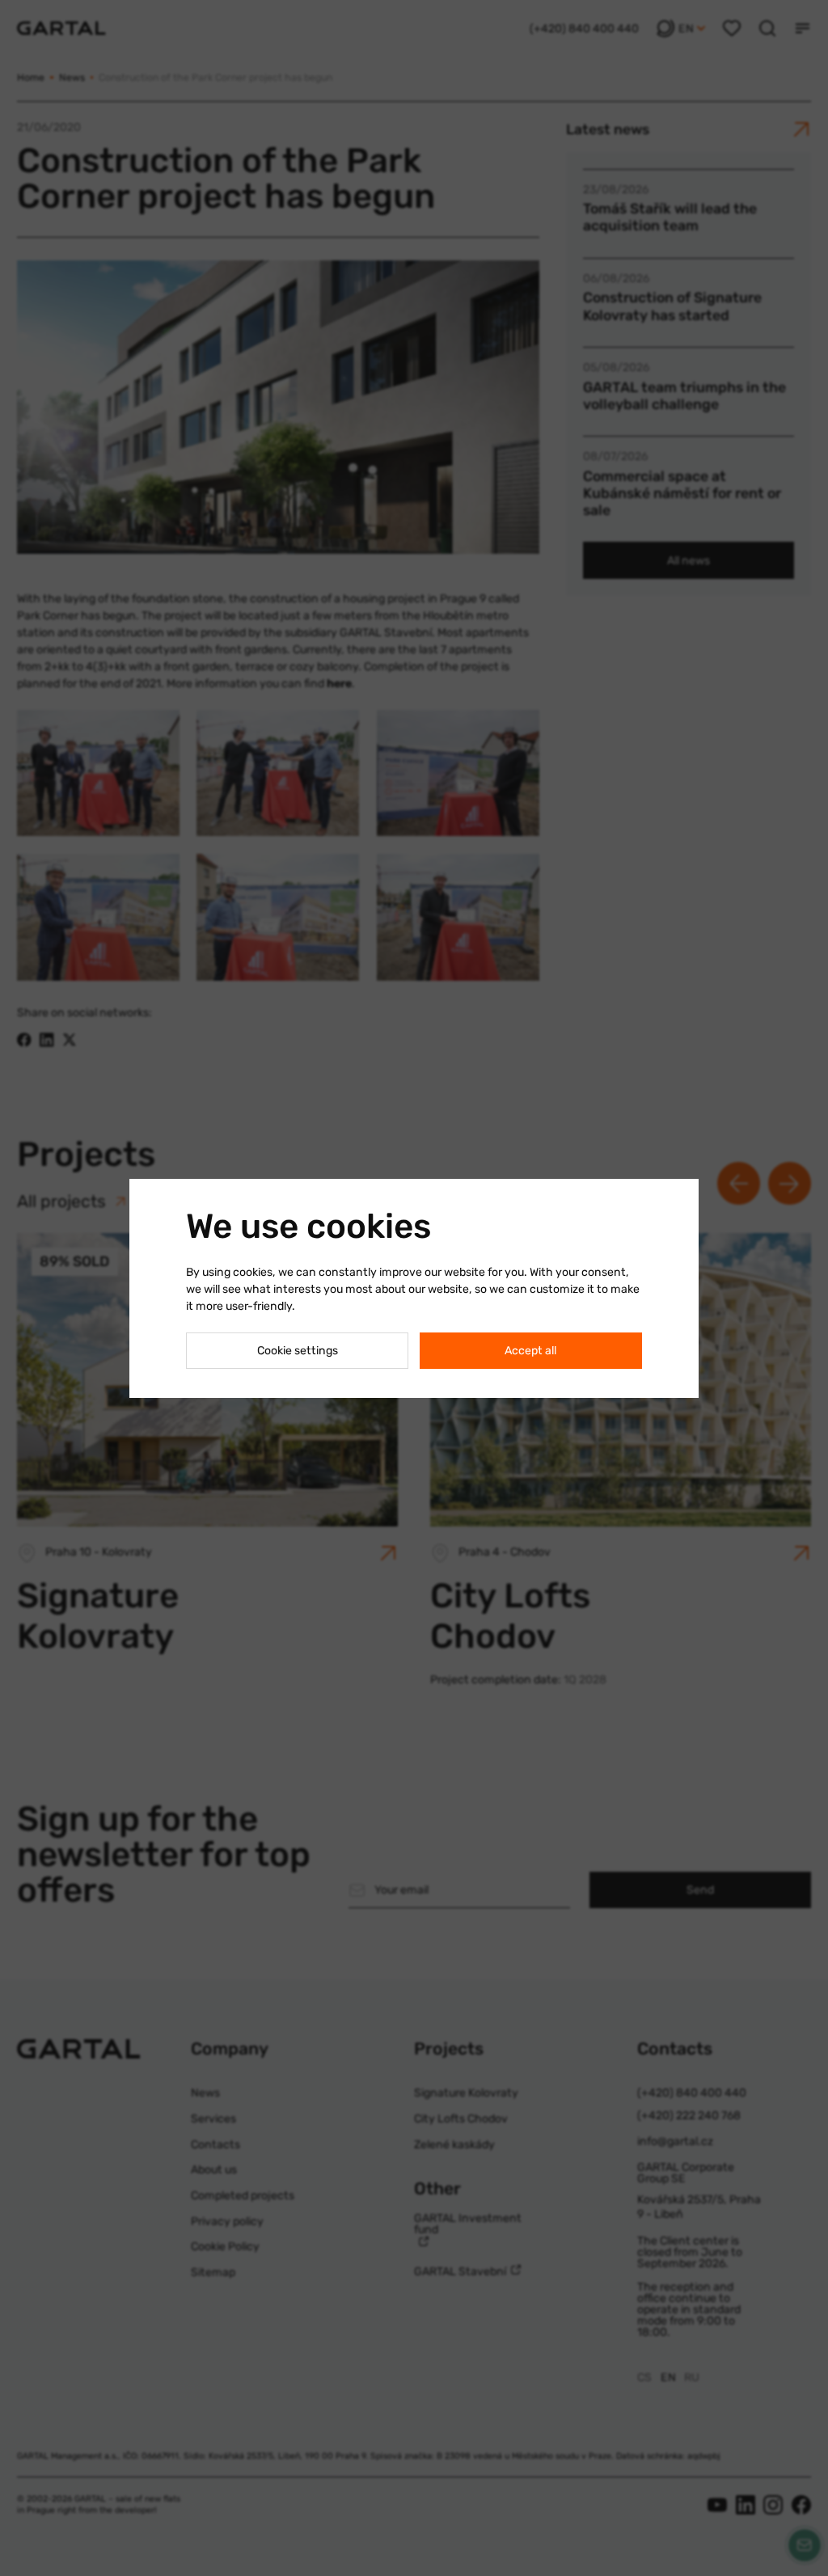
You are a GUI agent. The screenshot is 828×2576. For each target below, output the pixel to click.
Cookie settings (298, 1351)
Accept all (530, 1351)
